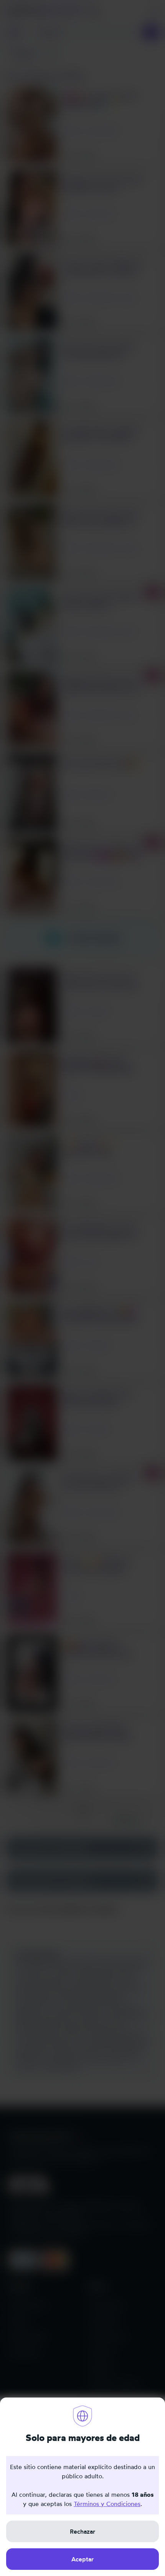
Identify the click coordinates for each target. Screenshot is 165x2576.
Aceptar (82, 2559)
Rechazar (82, 2531)
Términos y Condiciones (107, 2504)
